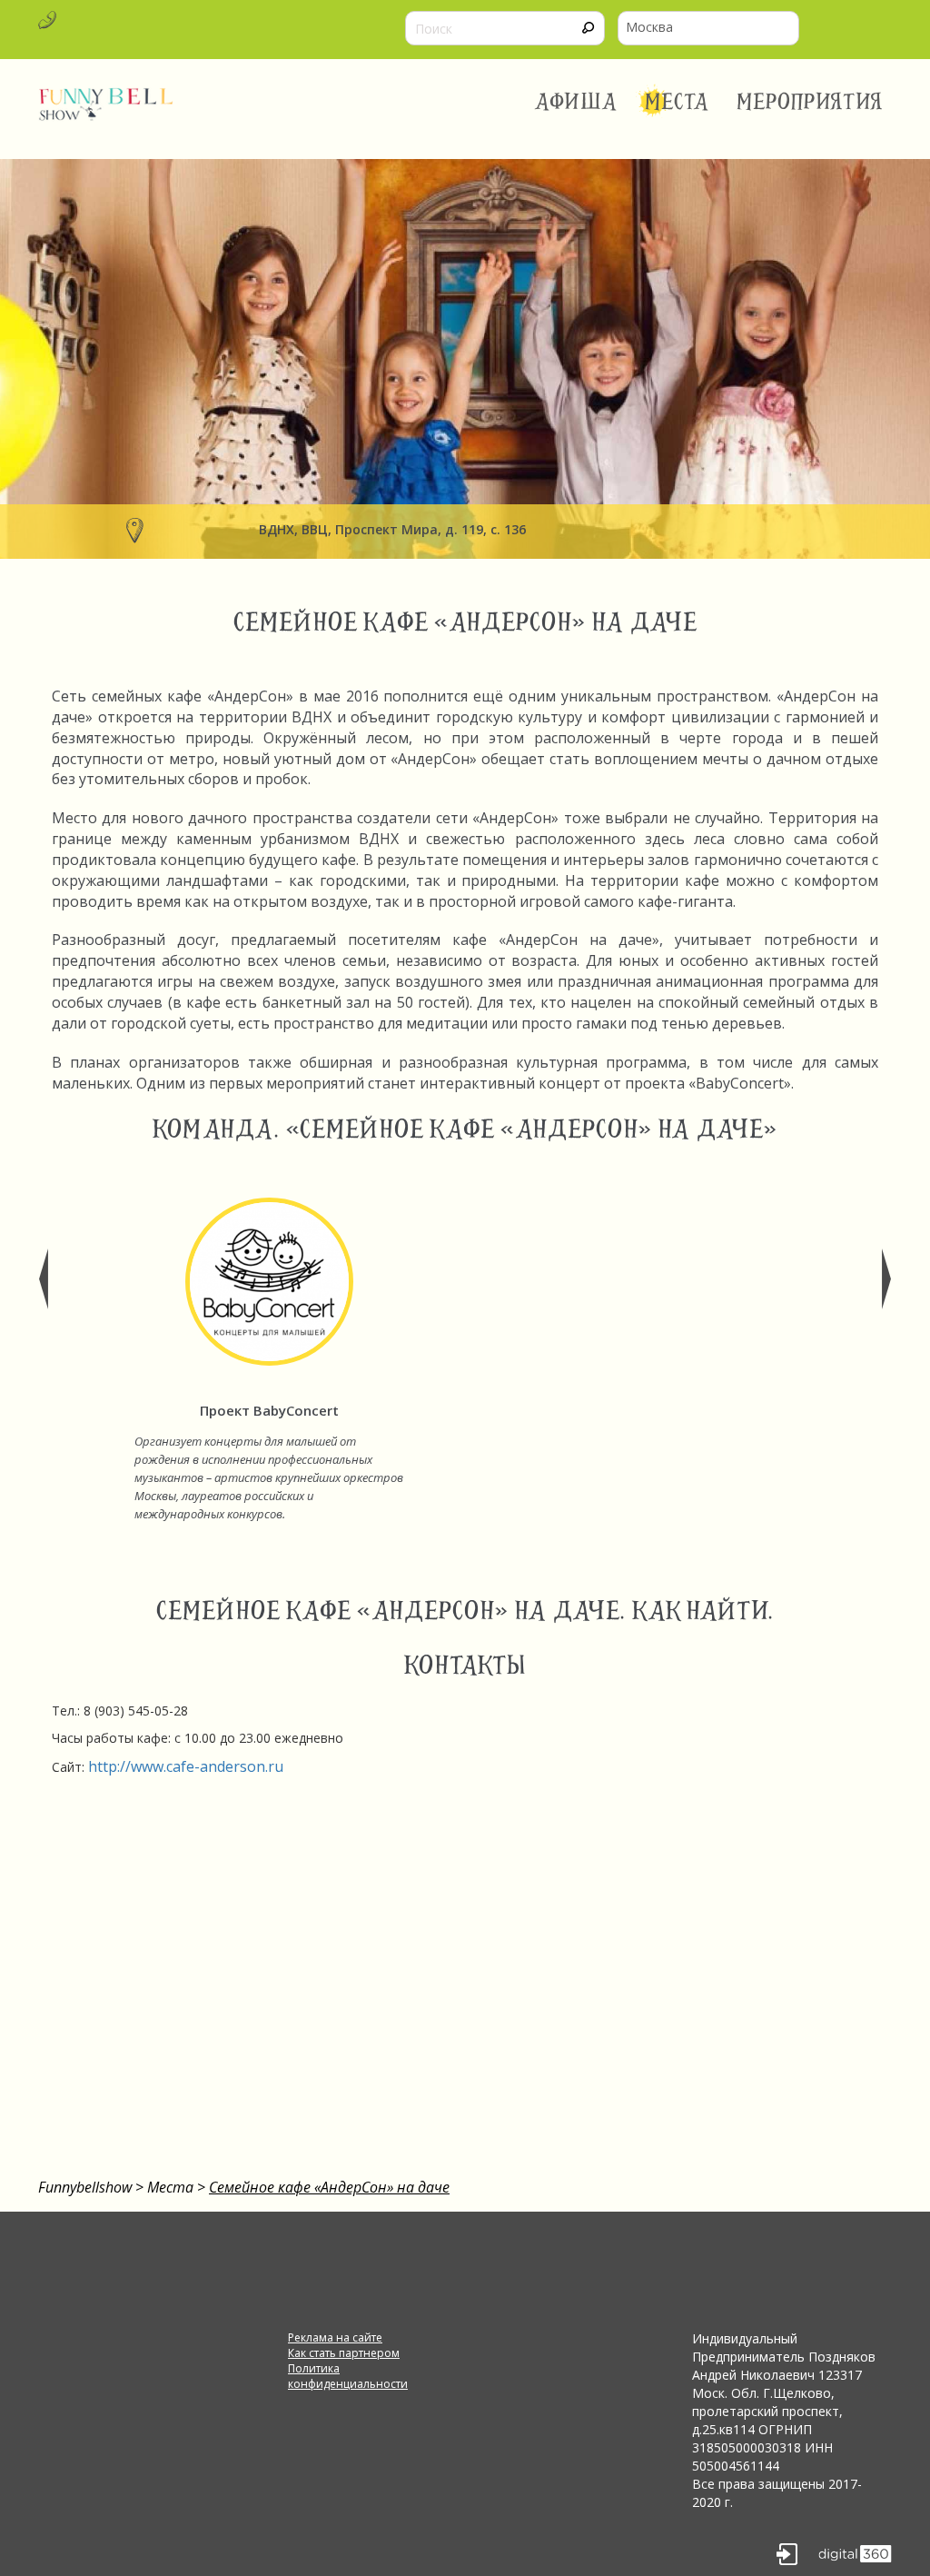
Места (678, 102)
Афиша (576, 102)
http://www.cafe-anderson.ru (186, 1766)
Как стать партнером (344, 2353)
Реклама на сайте (335, 2337)
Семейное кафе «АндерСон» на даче (329, 2187)
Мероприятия (810, 102)
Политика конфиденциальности (348, 2376)
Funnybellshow (85, 2187)
